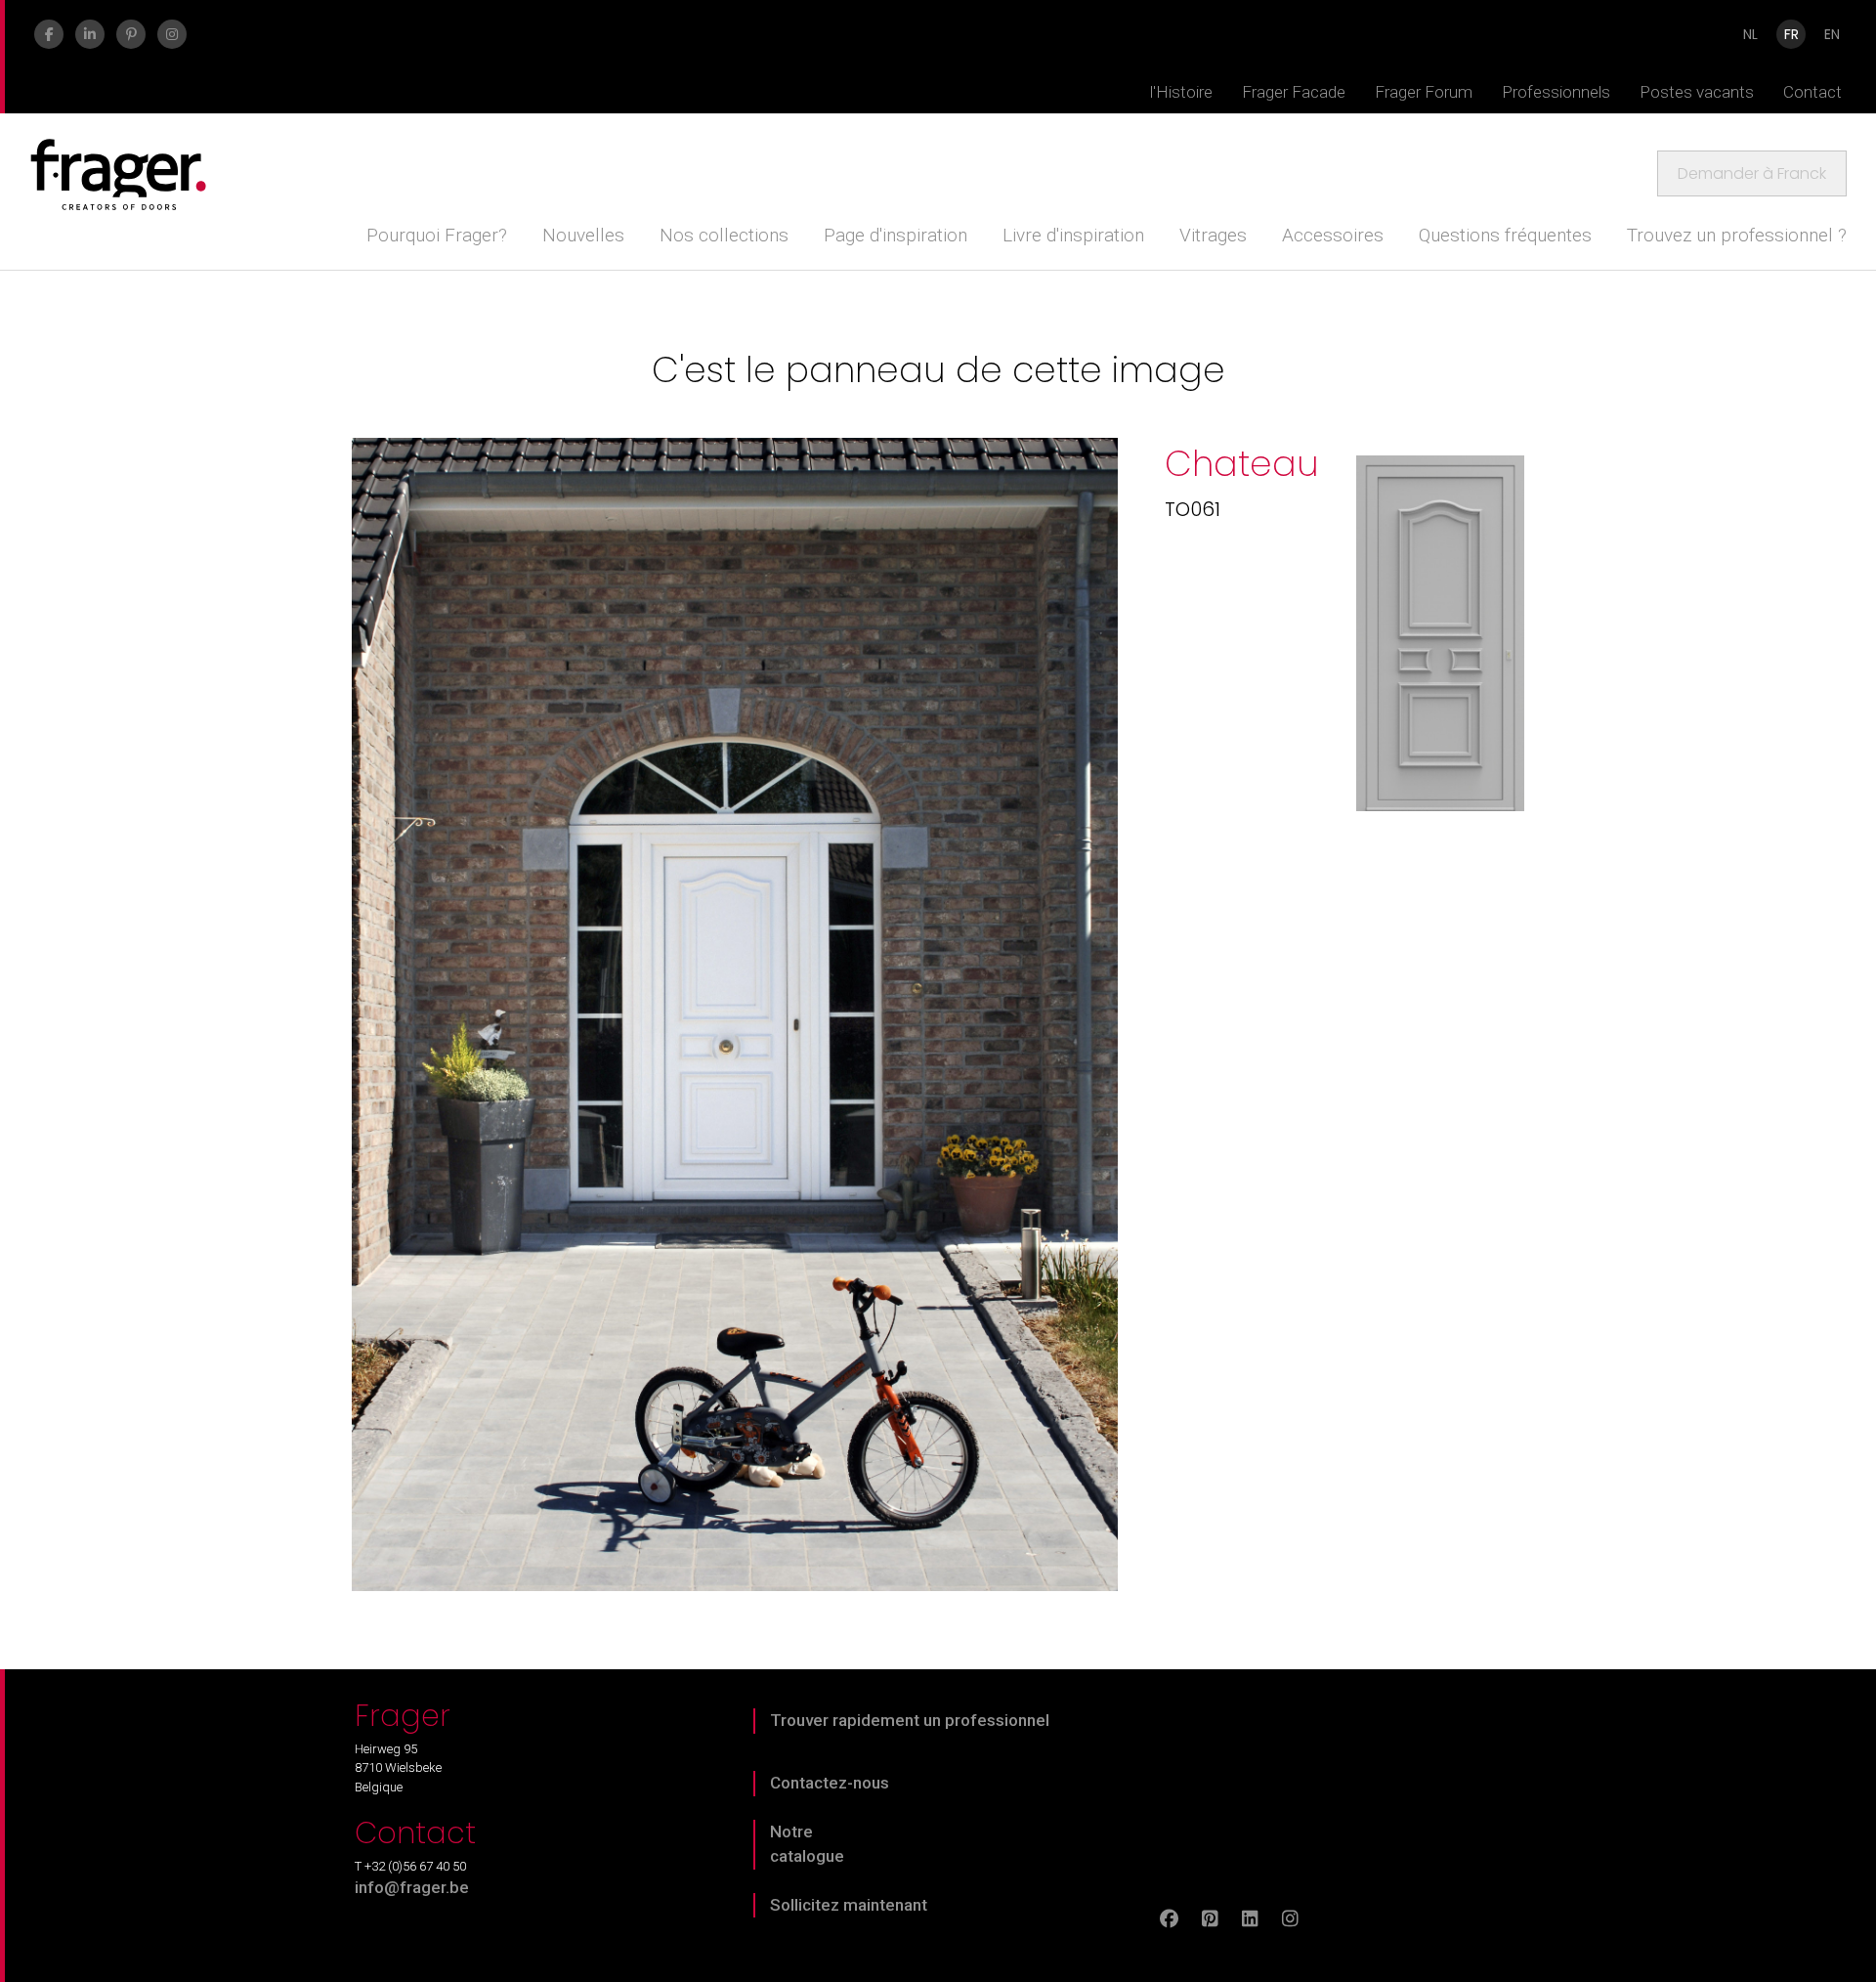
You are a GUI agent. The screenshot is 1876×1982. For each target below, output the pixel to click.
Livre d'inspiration (1073, 235)
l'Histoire (1181, 92)
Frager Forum (1424, 92)
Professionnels (1556, 92)
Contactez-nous (830, 1783)
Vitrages (1213, 235)
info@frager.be (412, 1887)
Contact (1812, 92)
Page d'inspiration (895, 235)
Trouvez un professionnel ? (1737, 235)
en (1832, 34)
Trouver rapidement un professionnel (910, 1720)
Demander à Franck (1752, 173)
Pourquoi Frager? (437, 235)
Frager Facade (1294, 92)
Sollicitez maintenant (849, 1905)
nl (1750, 34)
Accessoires (1333, 235)
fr (1791, 34)
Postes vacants (1697, 92)
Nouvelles (583, 235)
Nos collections (724, 235)
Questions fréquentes (1505, 235)
